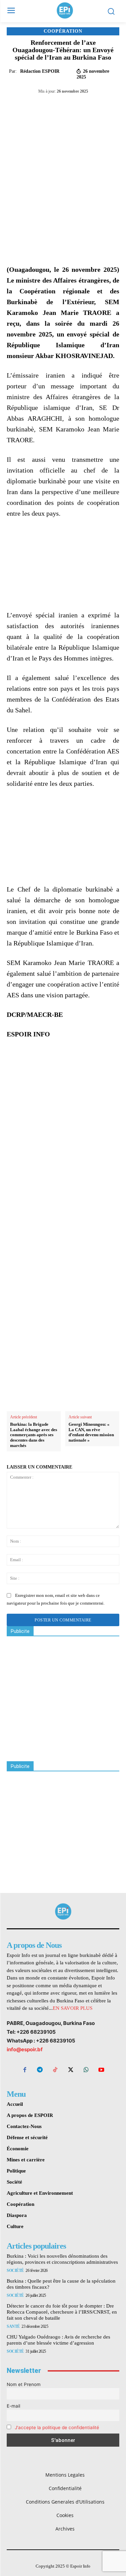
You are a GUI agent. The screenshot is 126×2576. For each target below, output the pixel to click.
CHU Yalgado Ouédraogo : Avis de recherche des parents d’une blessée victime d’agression (58, 2340)
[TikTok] (55, 2070)
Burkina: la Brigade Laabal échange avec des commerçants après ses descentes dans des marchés (34, 1435)
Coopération (63, 31)
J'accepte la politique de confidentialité (57, 2427)
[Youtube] (101, 2070)
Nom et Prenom (24, 2384)
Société (15, 2271)
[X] (50, 106)
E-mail (13, 2406)
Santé (13, 2326)
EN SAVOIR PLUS (73, 2008)
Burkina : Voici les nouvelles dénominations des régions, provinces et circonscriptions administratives (62, 2259)
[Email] (96, 106)
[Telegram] (81, 106)
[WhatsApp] (66, 106)
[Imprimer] (112, 106)
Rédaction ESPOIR (40, 71)
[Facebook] (35, 106)
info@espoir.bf (25, 2049)
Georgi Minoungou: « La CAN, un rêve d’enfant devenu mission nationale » (91, 1432)
